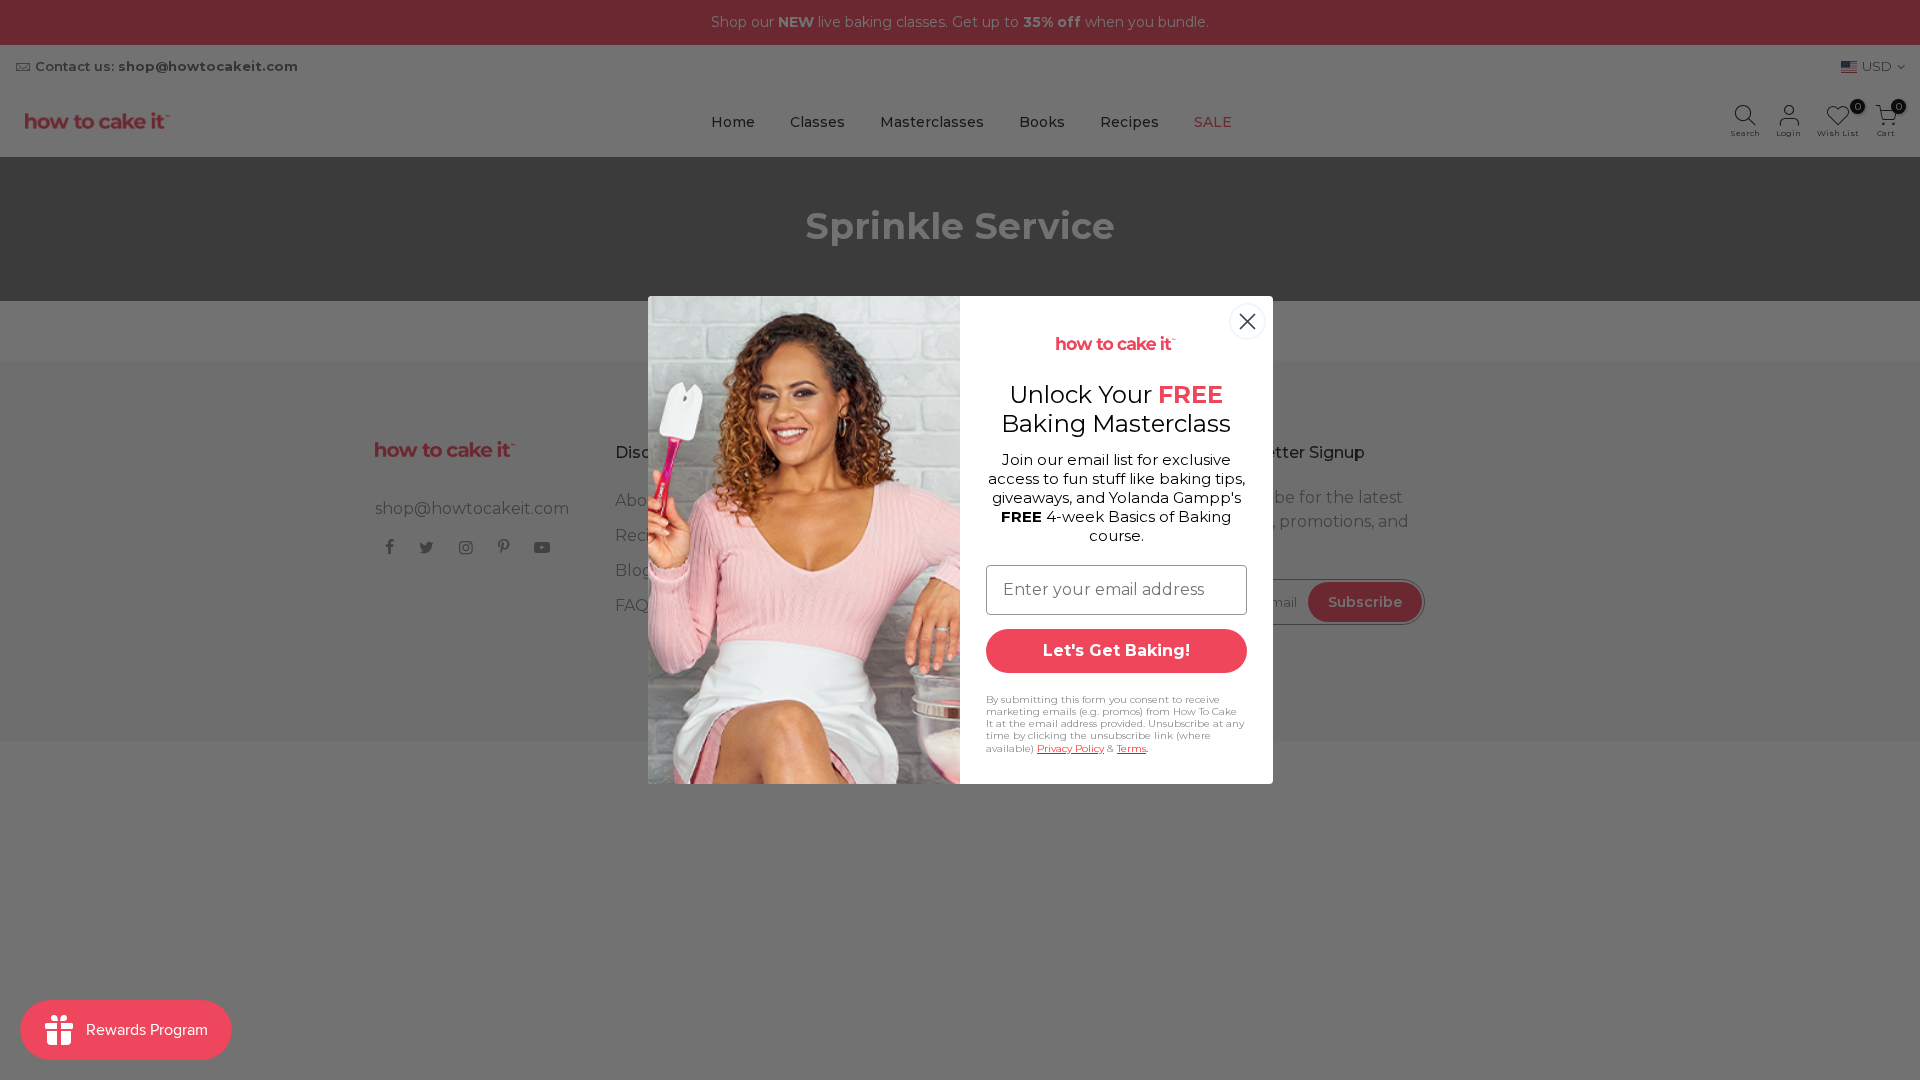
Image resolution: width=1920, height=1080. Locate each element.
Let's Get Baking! (1116, 650)
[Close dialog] (1247, 321)
